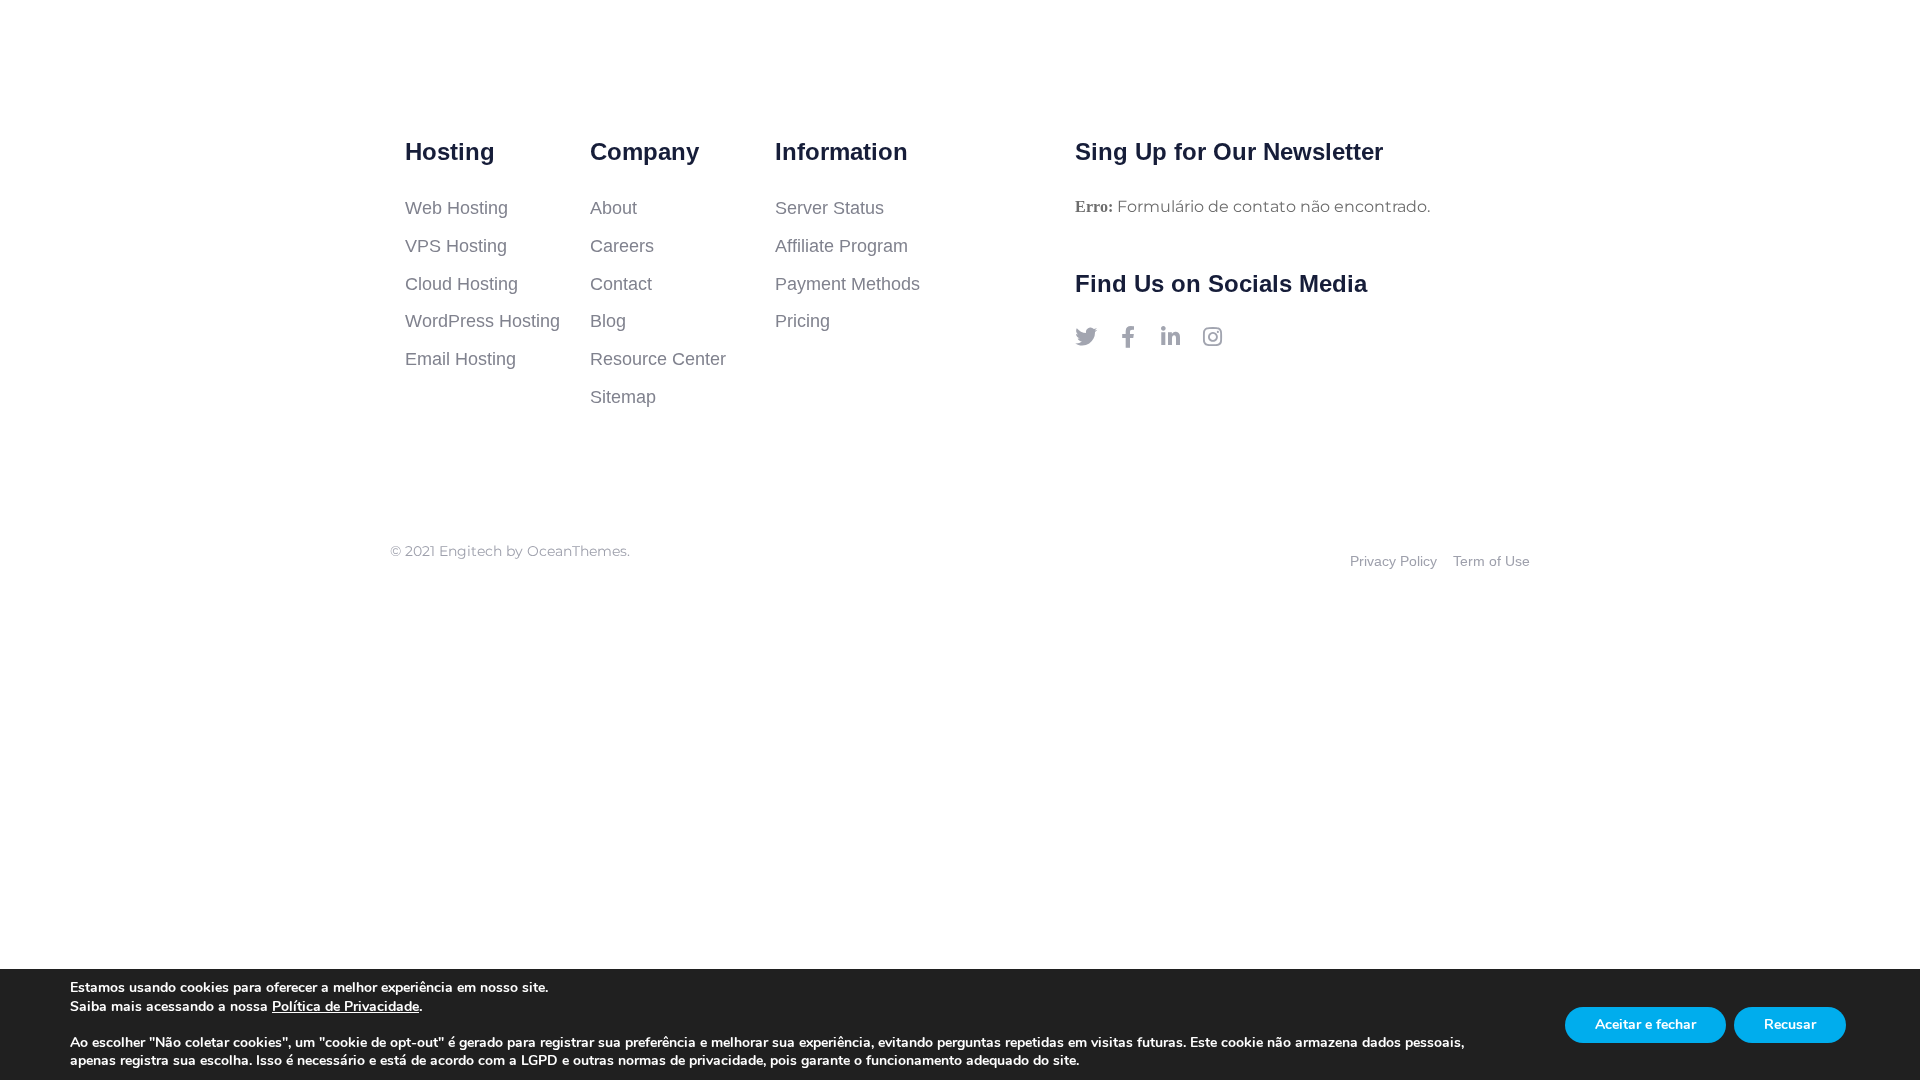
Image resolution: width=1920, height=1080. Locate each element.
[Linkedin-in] (1170, 337)
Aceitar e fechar (1645, 1024)
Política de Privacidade (345, 1006)
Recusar (1790, 1024)
